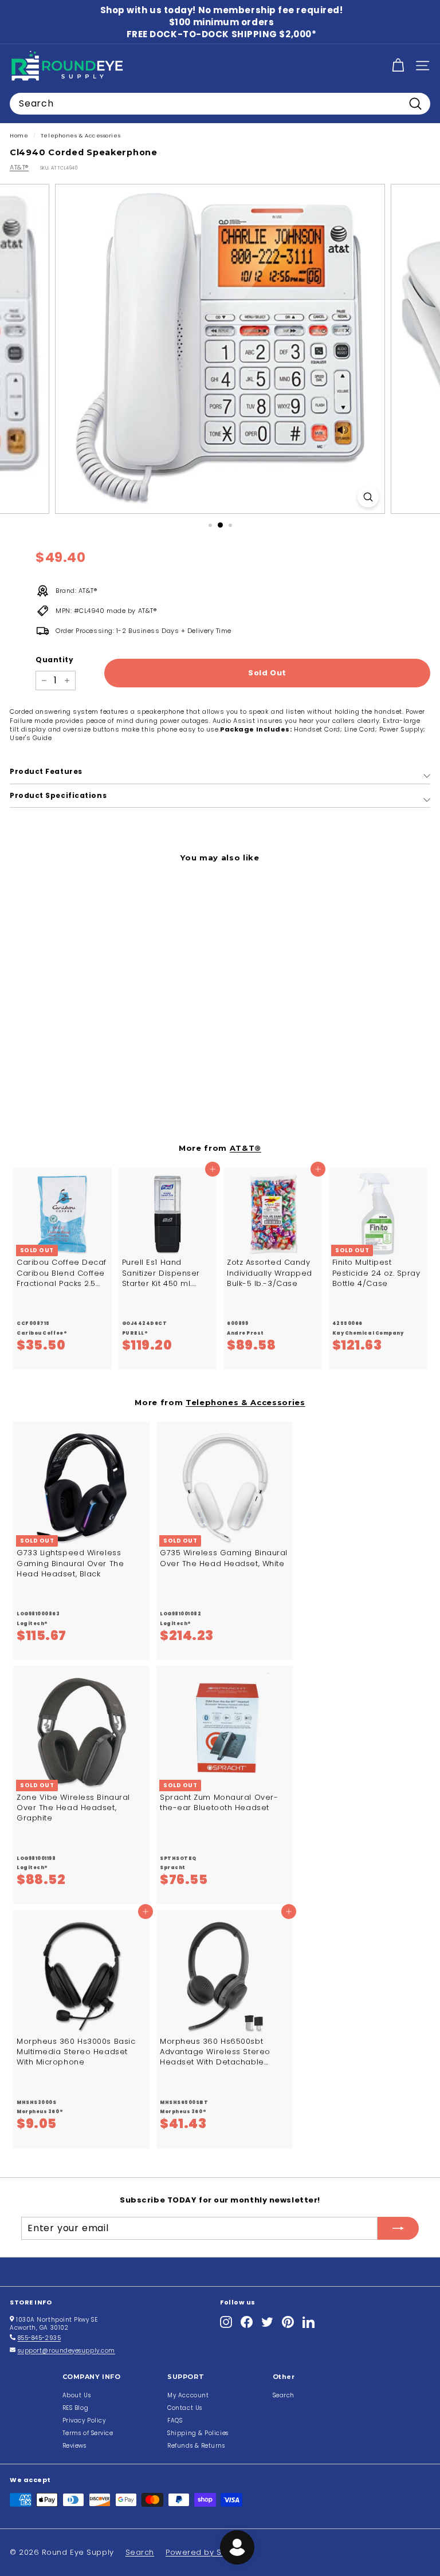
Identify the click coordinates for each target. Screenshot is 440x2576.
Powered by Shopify (206, 2552)
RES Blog (75, 2408)
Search (284, 2395)
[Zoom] (368, 497)
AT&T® (19, 167)
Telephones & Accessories (80, 135)
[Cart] (398, 66)
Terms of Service (88, 2433)
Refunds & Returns (196, 2446)
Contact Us (185, 2408)
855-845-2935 (40, 2338)
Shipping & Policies (198, 2433)
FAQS (175, 2420)
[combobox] (220, 104)
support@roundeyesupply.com (66, 2351)
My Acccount (188, 2395)
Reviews (74, 2446)
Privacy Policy (84, 2420)
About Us (76, 2395)
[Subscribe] (398, 2228)
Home (19, 135)
